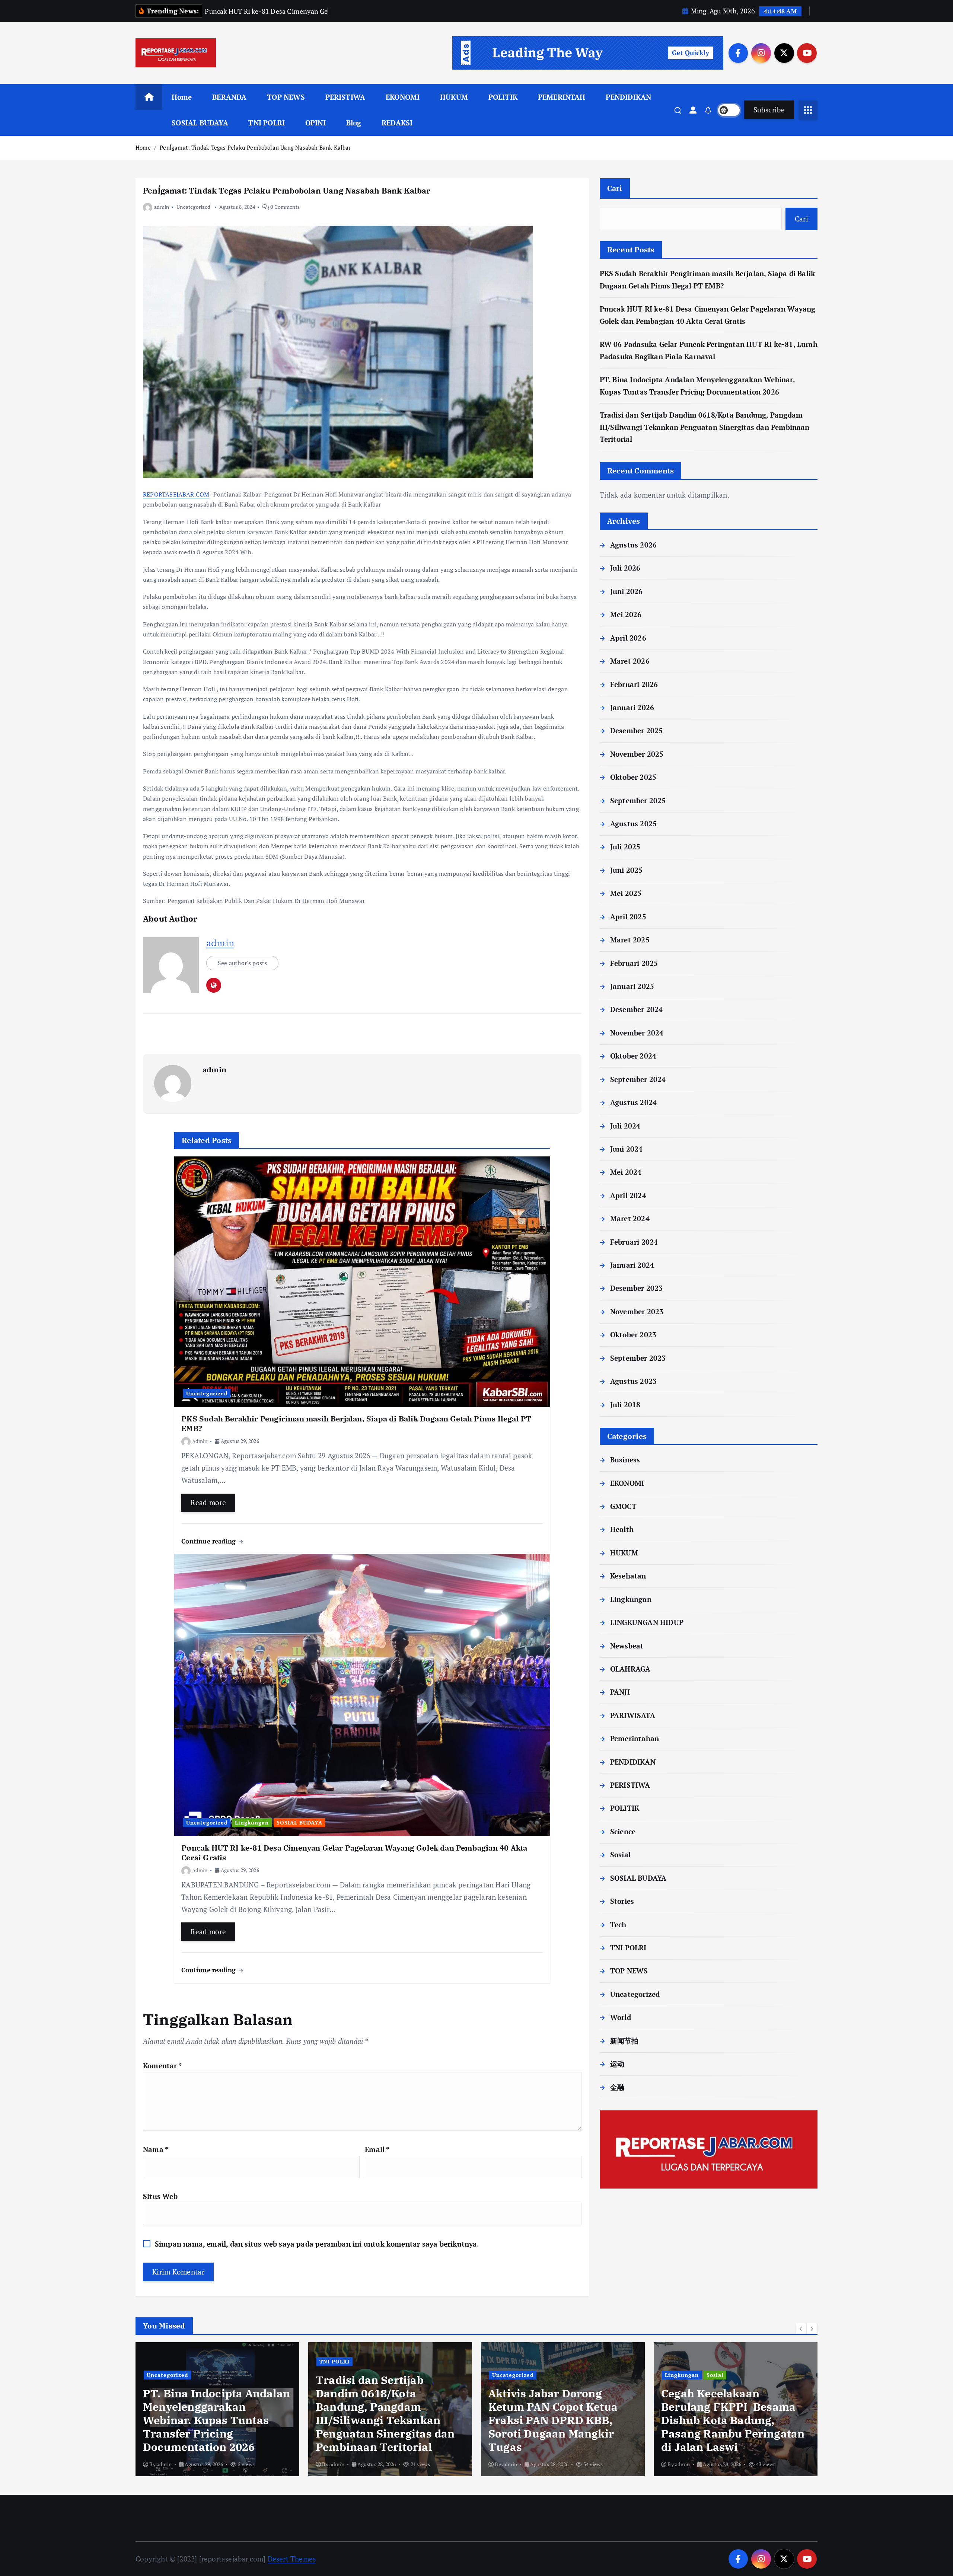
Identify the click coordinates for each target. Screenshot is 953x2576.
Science (623, 1831)
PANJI (620, 1692)
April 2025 (628, 917)
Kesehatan (628, 1576)
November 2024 (637, 1033)
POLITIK (503, 97)
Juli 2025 (625, 847)
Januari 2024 (632, 1265)
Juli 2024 (625, 1126)
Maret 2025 (630, 940)
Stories (622, 1901)
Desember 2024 (637, 1009)
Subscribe (769, 110)
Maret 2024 (630, 1218)
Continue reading (209, 1541)
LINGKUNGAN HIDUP (647, 1622)
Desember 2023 (637, 1288)
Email (377, 2149)
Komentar (162, 2066)
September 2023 (638, 1358)
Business (625, 1460)
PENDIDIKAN (628, 97)
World (621, 2017)
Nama (156, 2149)
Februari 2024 (634, 1242)
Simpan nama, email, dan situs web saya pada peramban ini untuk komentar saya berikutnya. (317, 2244)
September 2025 (638, 800)
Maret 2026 (630, 661)
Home (182, 97)
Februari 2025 (634, 963)
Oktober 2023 (633, 1335)
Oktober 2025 (633, 777)
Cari (615, 188)
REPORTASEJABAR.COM (176, 494)
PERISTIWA (345, 97)
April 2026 (628, 638)
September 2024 (638, 1079)
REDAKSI (397, 123)
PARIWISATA (633, 1715)
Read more (208, 1502)
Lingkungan (252, 1822)
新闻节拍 (624, 2041)
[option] (217, 2409)
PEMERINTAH (562, 97)
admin (162, 207)
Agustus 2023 (633, 1381)
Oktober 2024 (633, 1056)
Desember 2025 (637, 730)
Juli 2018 (625, 1404)
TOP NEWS (286, 97)
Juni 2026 (627, 591)
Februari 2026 (634, 684)
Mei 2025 (626, 893)
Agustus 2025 (633, 823)
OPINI (315, 123)
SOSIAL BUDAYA (200, 123)
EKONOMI (403, 97)
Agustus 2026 (633, 545)
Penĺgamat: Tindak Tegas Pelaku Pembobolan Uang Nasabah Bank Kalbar (255, 147)
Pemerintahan (635, 1738)
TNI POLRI (267, 123)
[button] (801, 2328)
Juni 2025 (627, 870)
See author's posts (242, 963)
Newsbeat (627, 1646)
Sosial (620, 1854)
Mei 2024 (626, 1172)
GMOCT (623, 1506)
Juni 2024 (627, 1149)
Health (622, 1529)
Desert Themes (292, 2559)
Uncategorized (194, 207)
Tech (618, 1924)
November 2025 (637, 754)
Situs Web (160, 2196)
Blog (354, 123)
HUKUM (454, 97)
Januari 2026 (632, 707)
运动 (617, 2064)
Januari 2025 (632, 986)
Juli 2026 (625, 568)
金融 (617, 2087)
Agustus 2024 (633, 1102)
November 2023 (637, 1311)
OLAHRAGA (630, 1669)
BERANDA (229, 97)
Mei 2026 (626, 614)
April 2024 (628, 1195)
